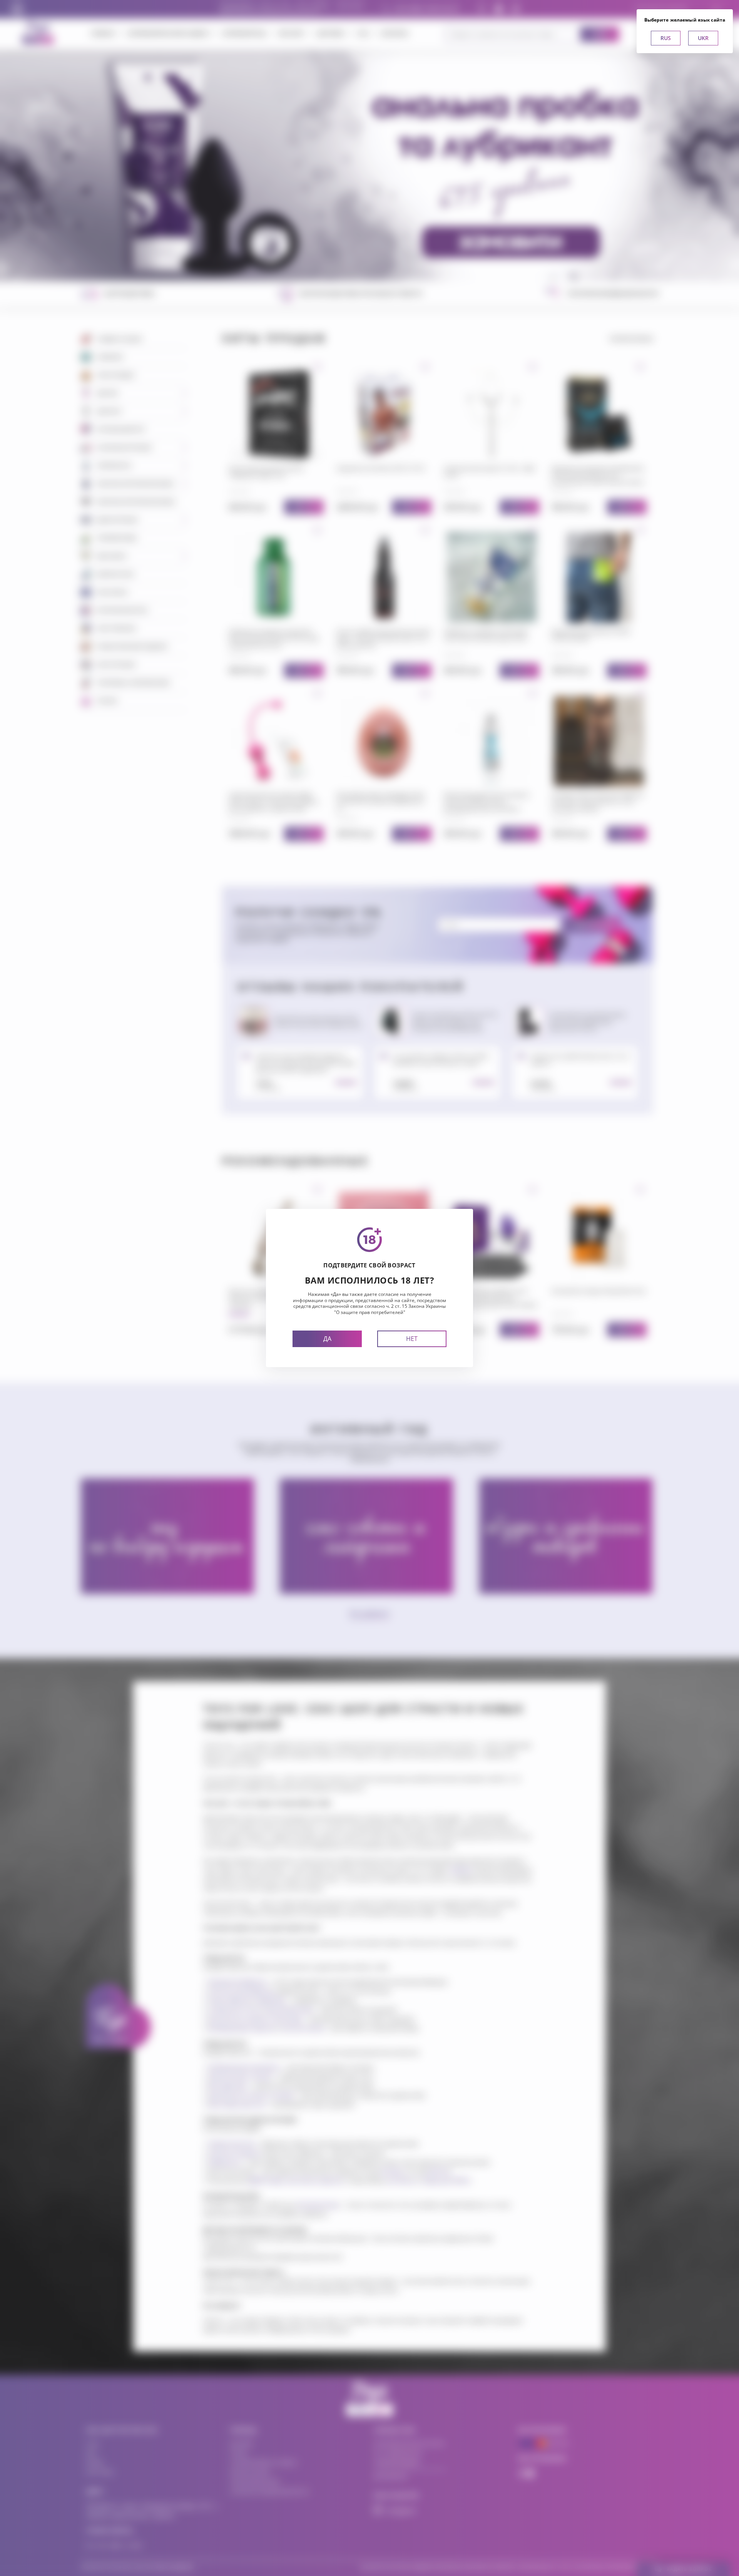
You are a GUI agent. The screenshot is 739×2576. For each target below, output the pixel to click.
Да (327, 1339)
